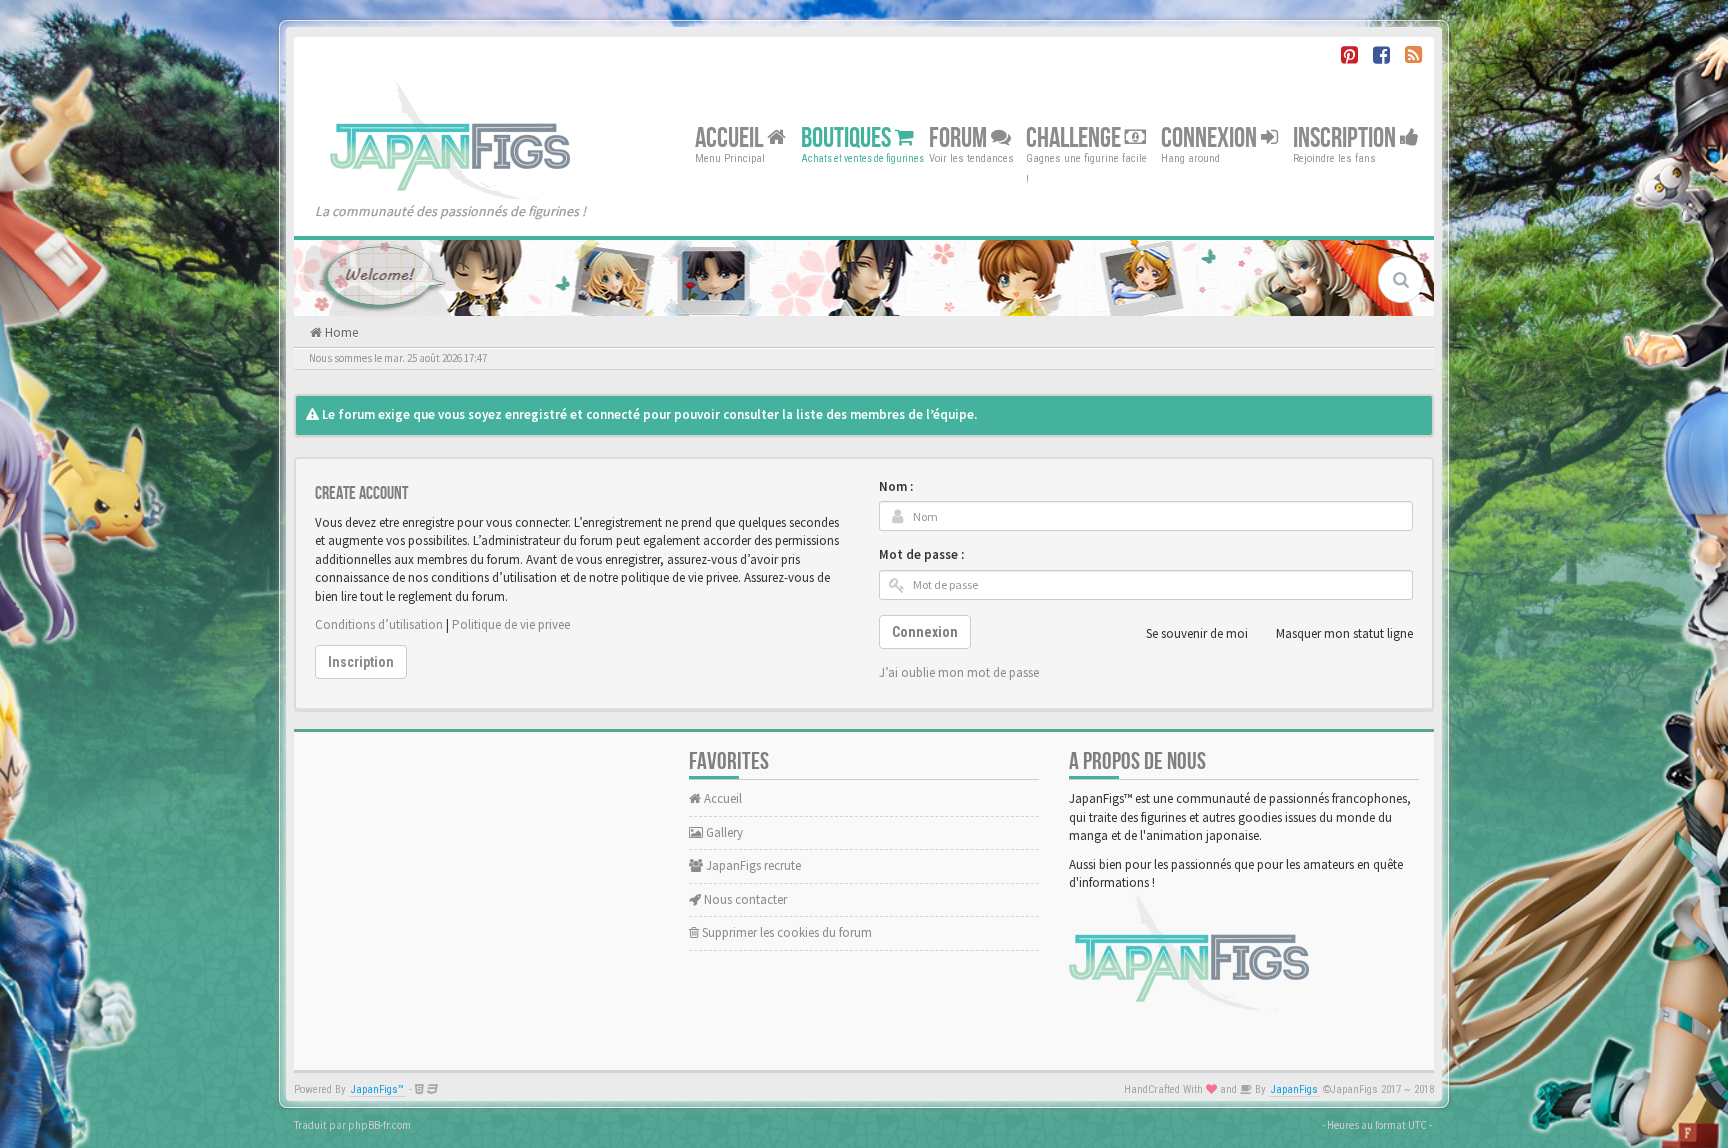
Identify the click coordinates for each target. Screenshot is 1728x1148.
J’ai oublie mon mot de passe (959, 672)
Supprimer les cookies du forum (785, 932)
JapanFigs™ (377, 1089)
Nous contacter (744, 899)
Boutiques (848, 137)
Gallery (723, 832)
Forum (960, 137)
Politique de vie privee (511, 624)
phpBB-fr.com (379, 1125)
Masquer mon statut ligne (1344, 633)
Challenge (1075, 137)
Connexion (1211, 137)
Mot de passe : (921, 554)
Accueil (731, 137)
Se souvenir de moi (1197, 633)
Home (340, 332)
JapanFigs (1294, 1089)
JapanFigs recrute (752, 865)
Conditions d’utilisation (379, 624)
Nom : (896, 486)
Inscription (1346, 137)
